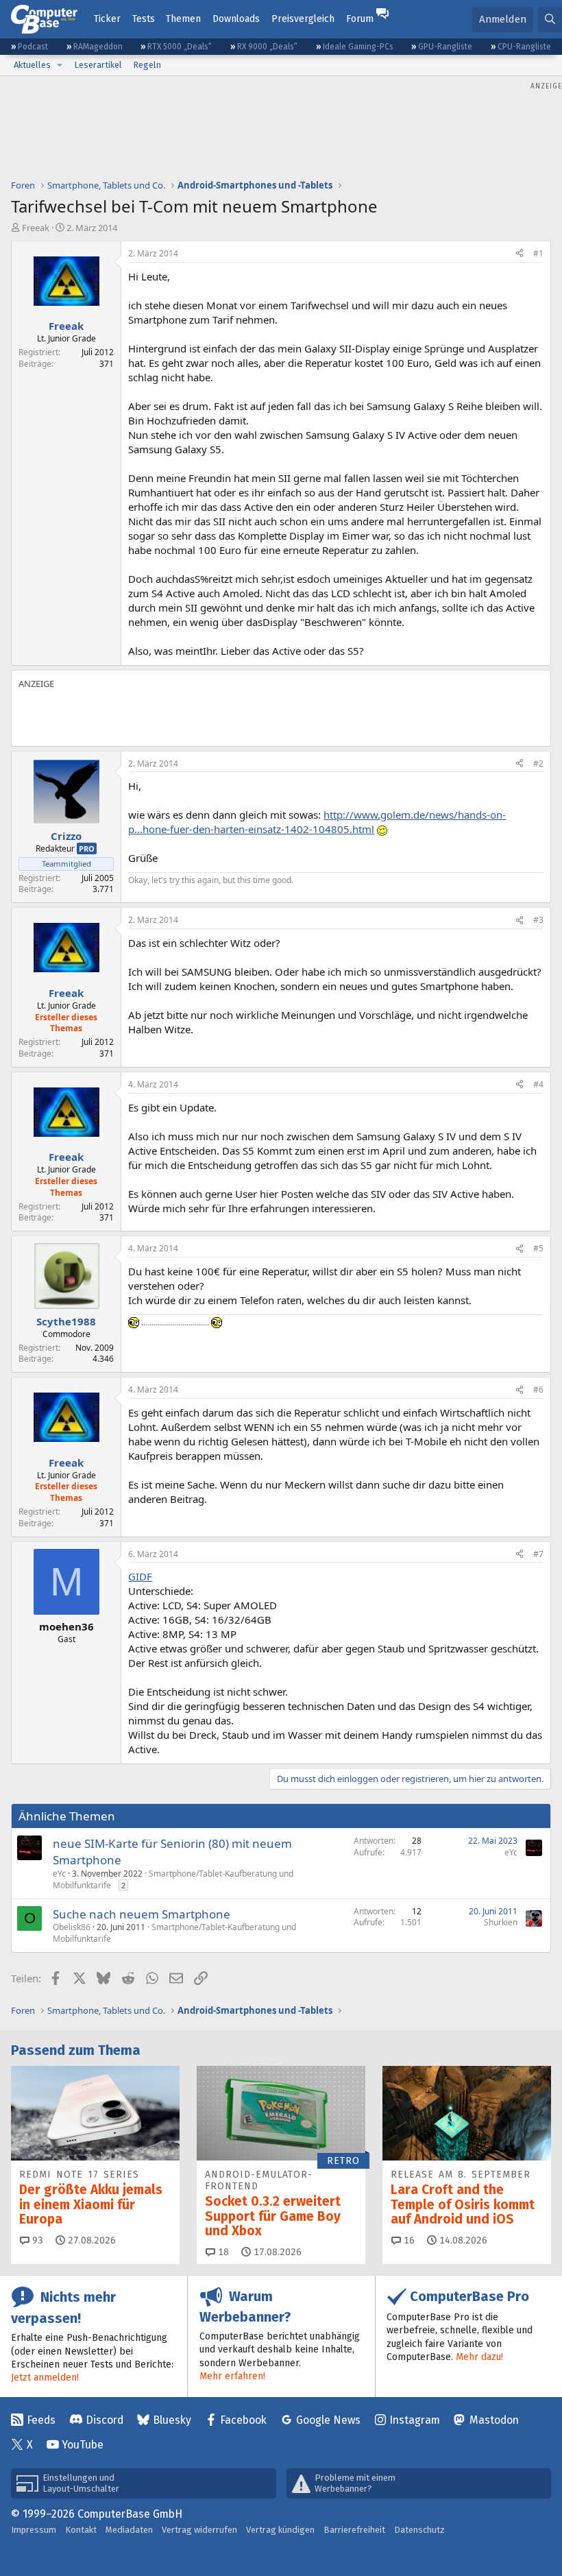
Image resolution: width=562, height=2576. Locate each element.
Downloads (236, 19)
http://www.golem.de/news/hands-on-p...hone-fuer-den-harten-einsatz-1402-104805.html (317, 822)
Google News (328, 2420)
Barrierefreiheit (354, 2530)
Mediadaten (129, 2530)
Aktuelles (32, 65)
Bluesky (172, 2420)
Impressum (34, 2530)
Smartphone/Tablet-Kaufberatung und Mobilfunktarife (173, 1879)
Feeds (41, 2420)
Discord (105, 2420)
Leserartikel (98, 65)
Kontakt (81, 2530)
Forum (360, 19)
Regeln (147, 65)
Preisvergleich (303, 19)
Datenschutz (419, 2530)
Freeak (36, 228)
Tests (144, 19)
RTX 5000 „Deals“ (180, 47)
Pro (87, 848)
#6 (538, 1389)
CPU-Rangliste (524, 47)
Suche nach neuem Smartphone (142, 1914)
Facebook (243, 2420)
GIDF (140, 1576)
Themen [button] (183, 19)
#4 (538, 1084)
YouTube (83, 2445)
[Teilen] (520, 254)
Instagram (415, 2420)
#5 (538, 1248)
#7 (538, 1554)
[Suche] (550, 20)
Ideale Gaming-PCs (358, 47)
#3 (538, 920)
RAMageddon (98, 47)
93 (36, 2240)
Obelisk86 (72, 1927)
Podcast (33, 47)
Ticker (107, 19)
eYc (59, 1874)
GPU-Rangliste (445, 47)
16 (408, 2240)
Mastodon (494, 2420)
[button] (60, 65)
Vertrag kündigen (280, 2530)
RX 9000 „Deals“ (267, 47)
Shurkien (501, 1922)
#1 (538, 253)
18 (222, 2252)
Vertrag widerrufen (199, 2530)
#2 (538, 763)
